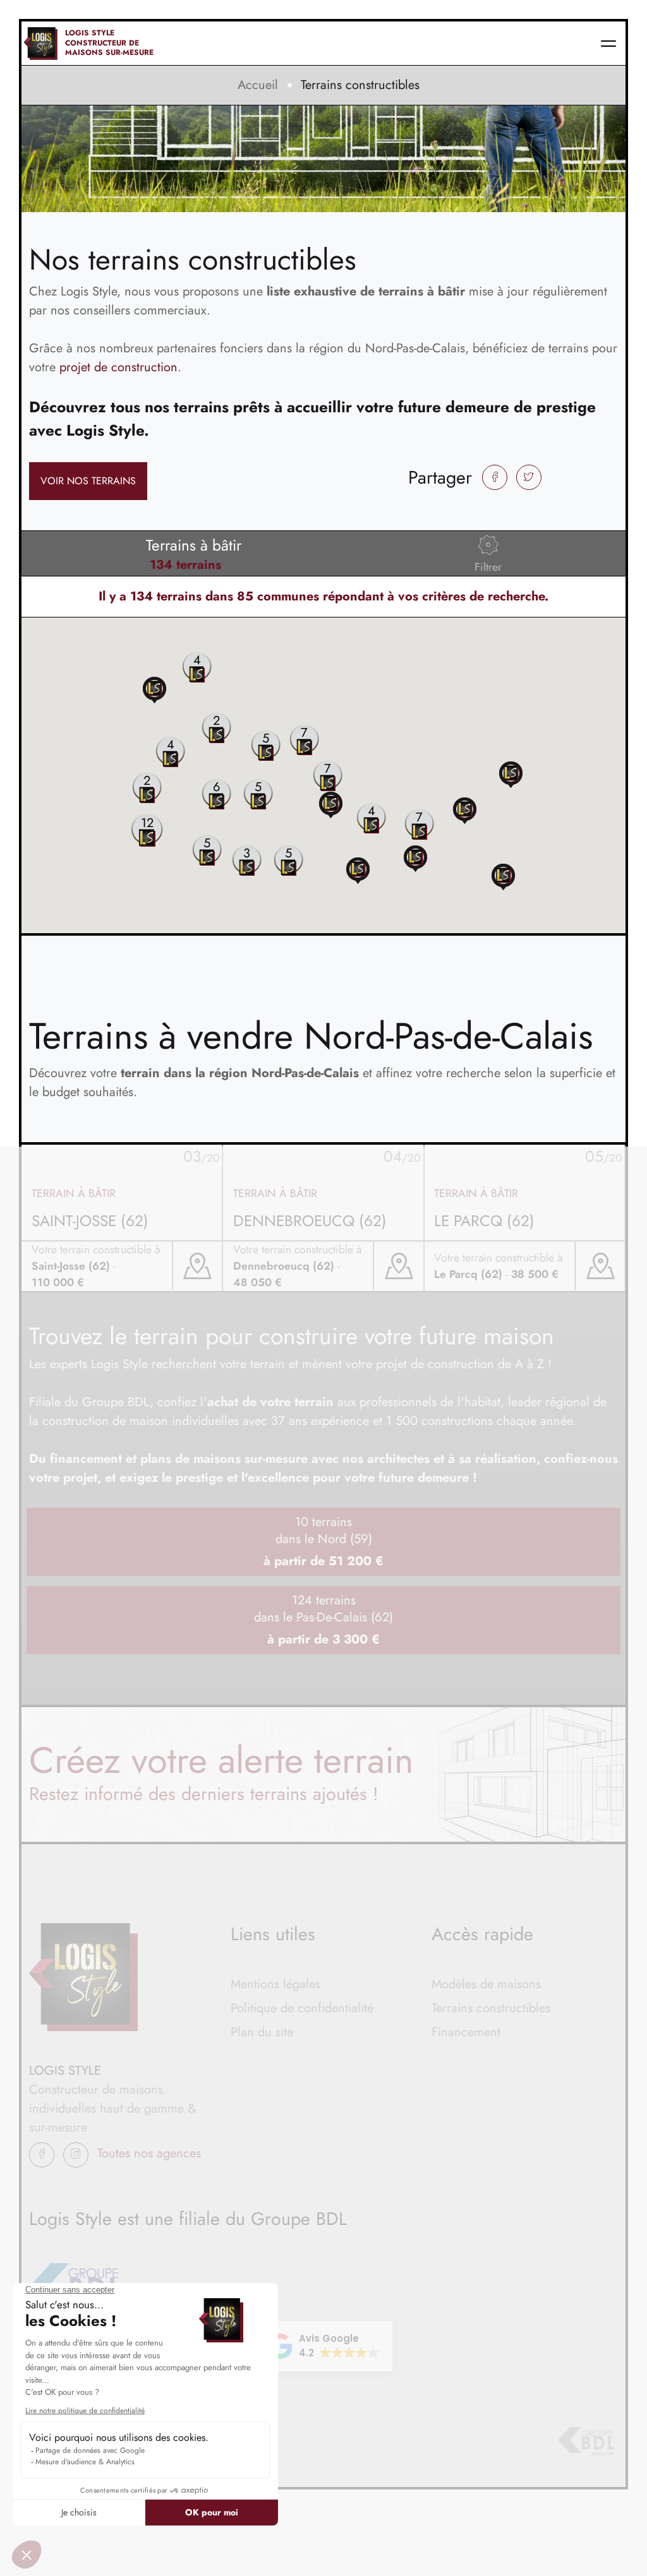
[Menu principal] (608, 43)
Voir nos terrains (88, 481)
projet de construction (118, 367)
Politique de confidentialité (302, 2008)
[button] (511, 774)
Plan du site (262, 2032)
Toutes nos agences (149, 2153)
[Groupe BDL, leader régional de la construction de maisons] (586, 2442)
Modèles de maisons (486, 1984)
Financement (466, 2032)
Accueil (258, 85)
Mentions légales (275, 1984)
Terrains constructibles (491, 2008)
